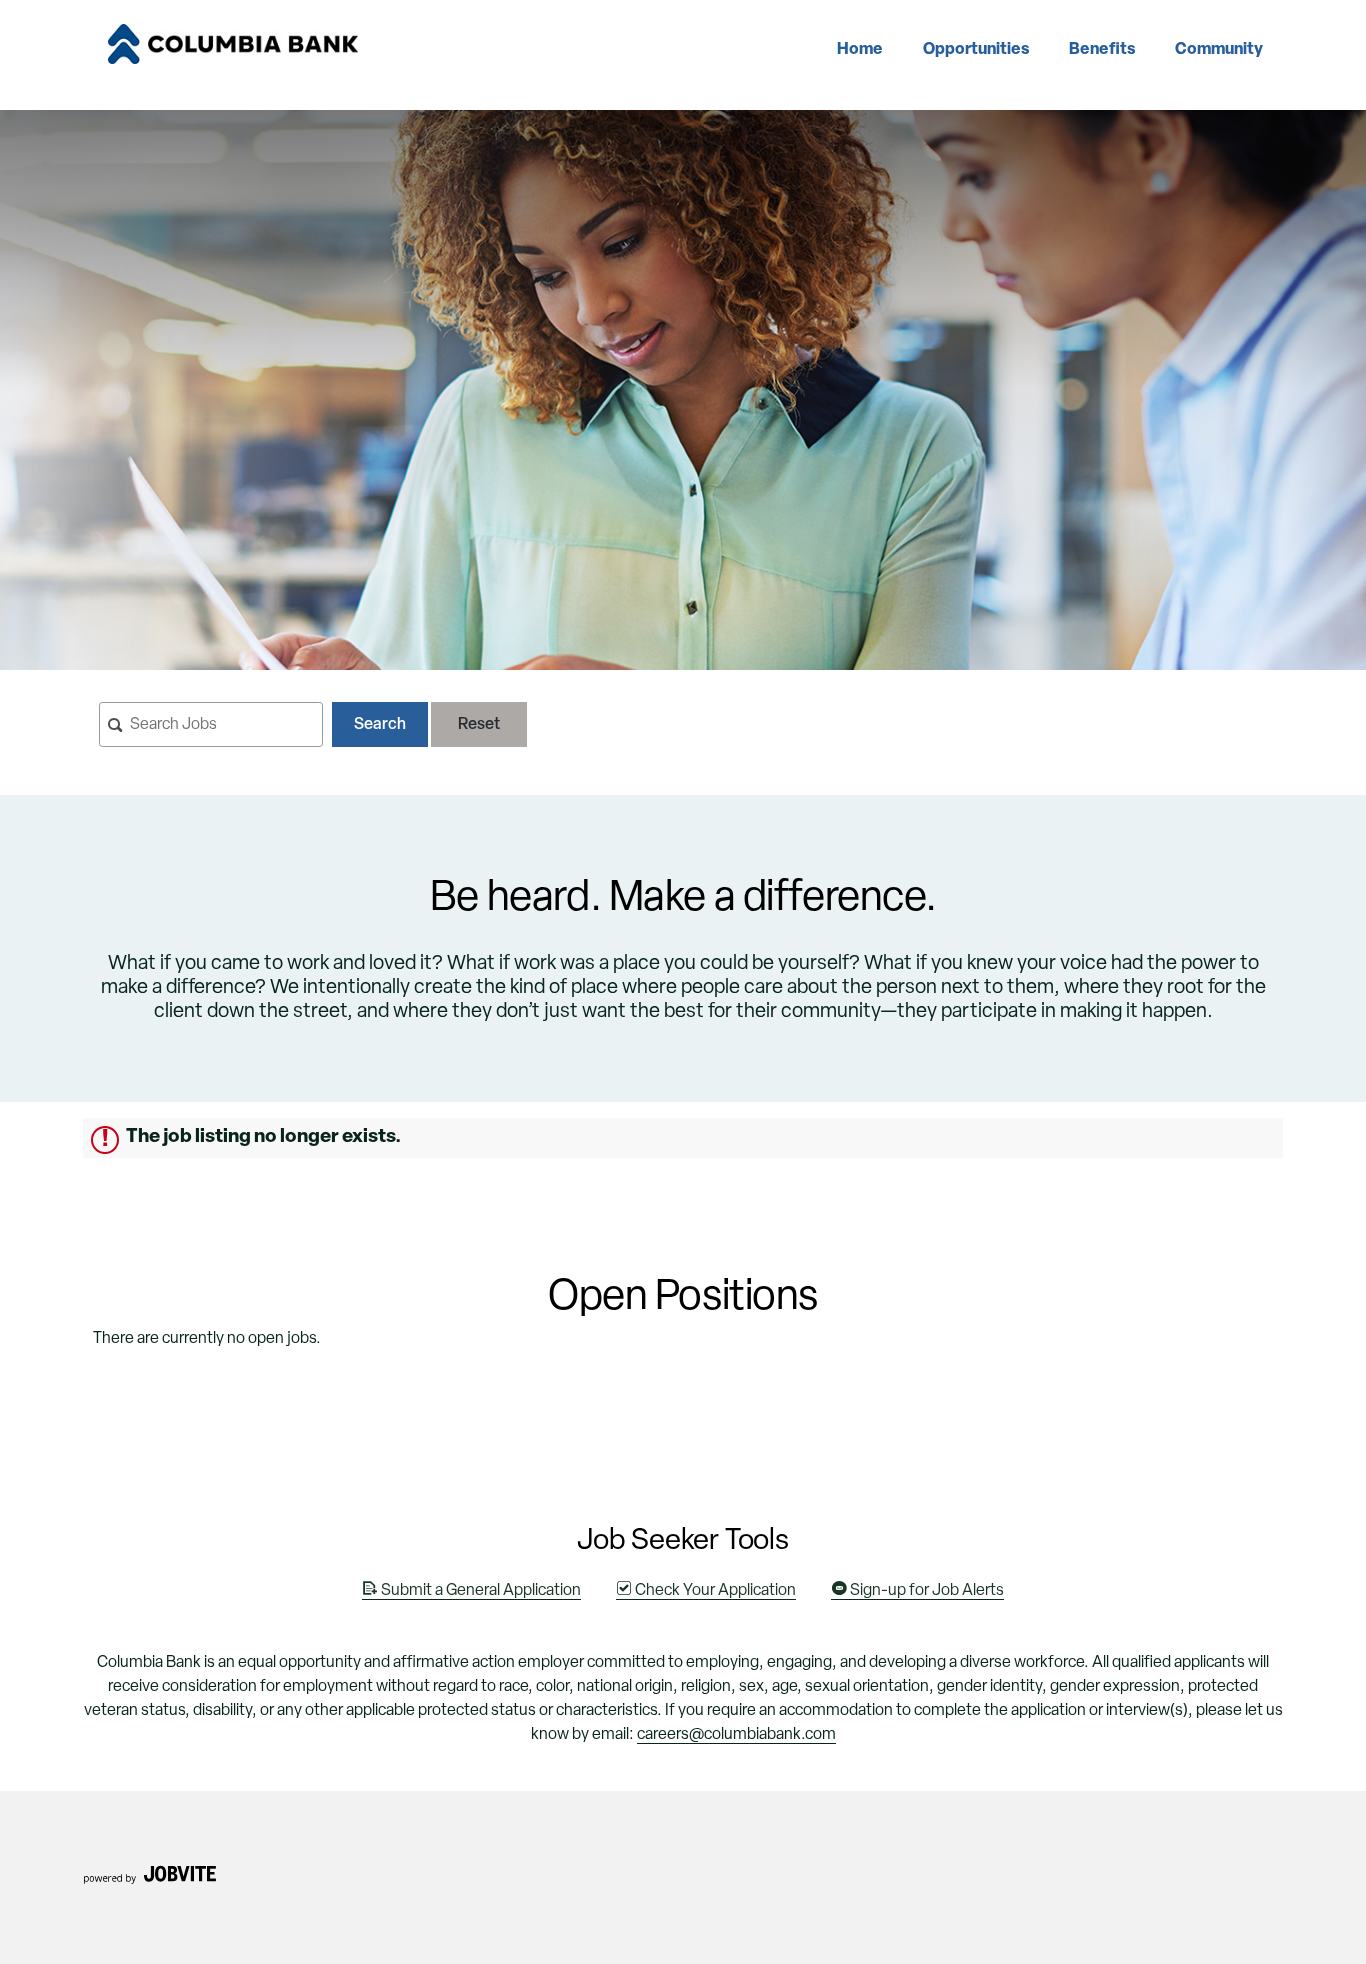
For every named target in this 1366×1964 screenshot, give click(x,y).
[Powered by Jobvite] (149, 1881)
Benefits (1102, 50)
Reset (479, 725)
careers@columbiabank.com (736, 1735)
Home (860, 50)
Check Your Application (714, 1591)
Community (1219, 50)
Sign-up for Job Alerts (925, 1591)
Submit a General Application (479, 1591)
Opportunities (976, 50)
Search (380, 725)
